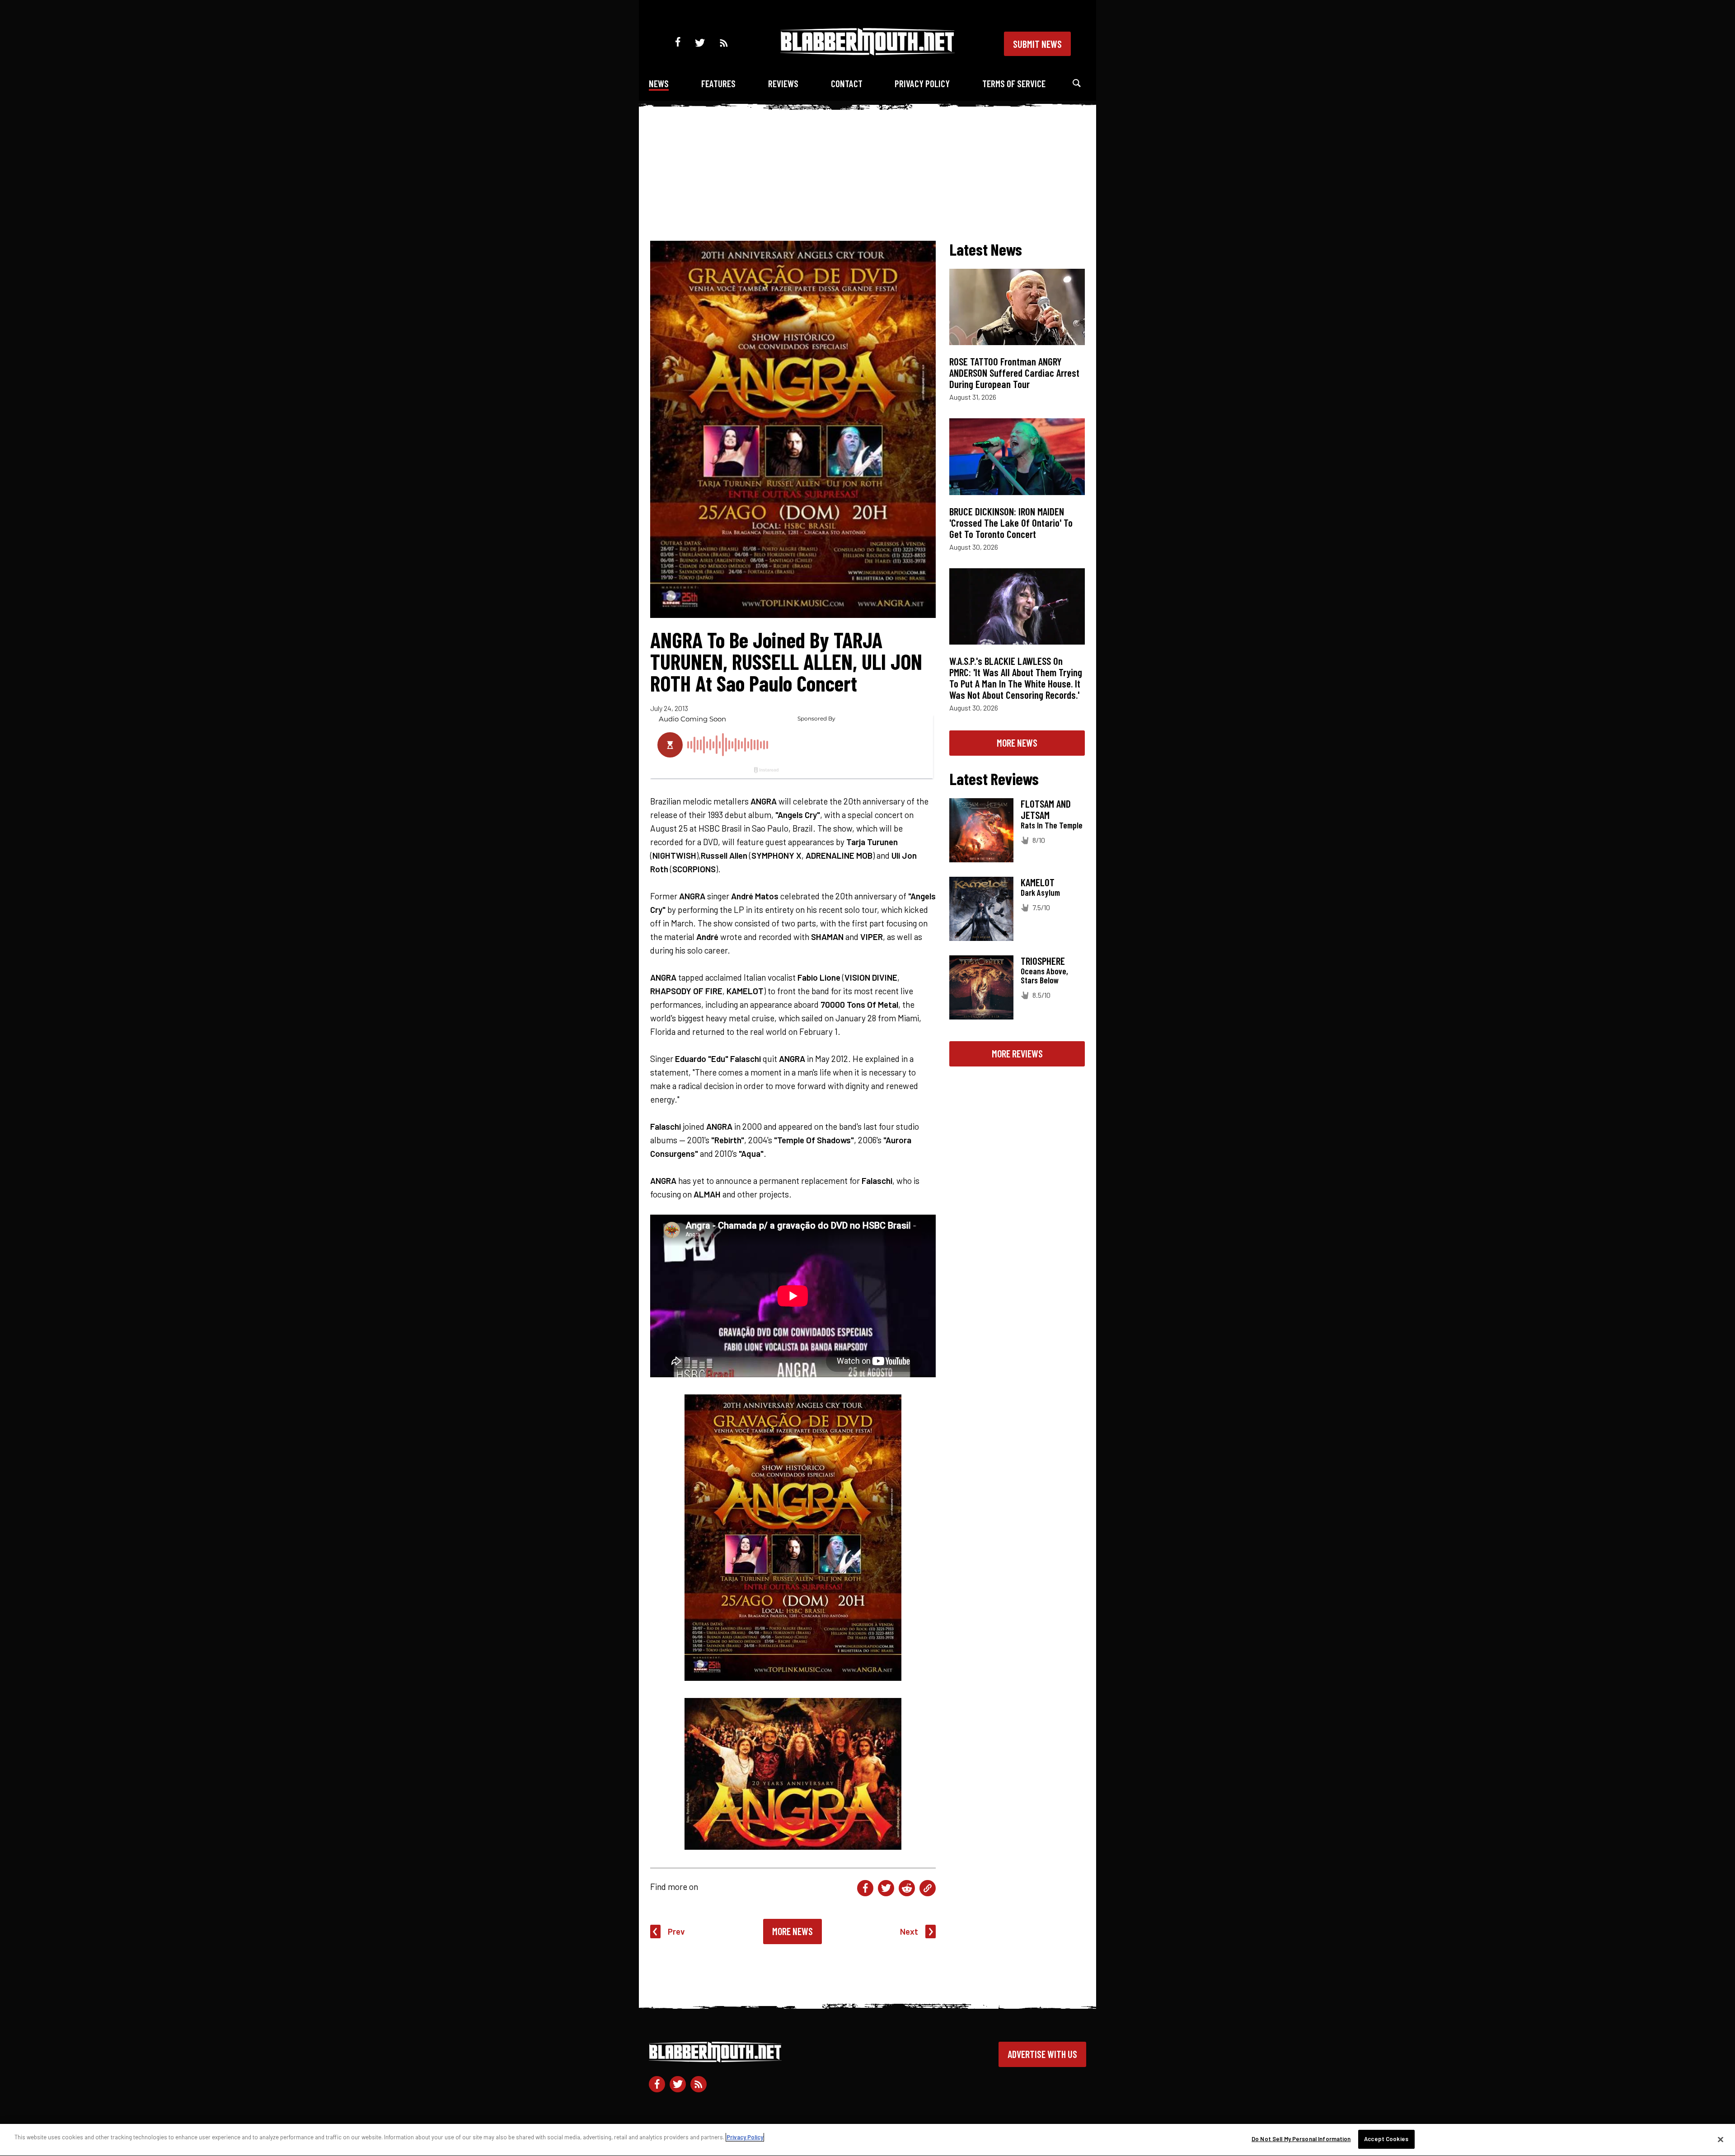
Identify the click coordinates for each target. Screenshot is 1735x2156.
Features (718, 83)
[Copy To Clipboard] (928, 1888)
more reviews (1017, 1053)
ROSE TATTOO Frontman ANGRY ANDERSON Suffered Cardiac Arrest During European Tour (1014, 373)
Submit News (1037, 44)
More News (792, 1931)
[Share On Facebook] (865, 1888)
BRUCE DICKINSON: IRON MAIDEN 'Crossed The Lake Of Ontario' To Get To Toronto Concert (1011, 523)
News (659, 83)
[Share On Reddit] (907, 1888)
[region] (867, 2140)
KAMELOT (1038, 882)
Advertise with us (1042, 2054)
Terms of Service (1014, 83)
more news (1017, 743)
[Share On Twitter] (886, 1888)
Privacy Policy (922, 83)
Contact (847, 83)
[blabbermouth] (867, 52)
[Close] (1721, 2139)
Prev (676, 1931)
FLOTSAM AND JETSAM (1046, 809)
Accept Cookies (1386, 2139)
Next (909, 1931)
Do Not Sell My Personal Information (1301, 2139)
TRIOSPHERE (1043, 961)
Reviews (783, 83)
